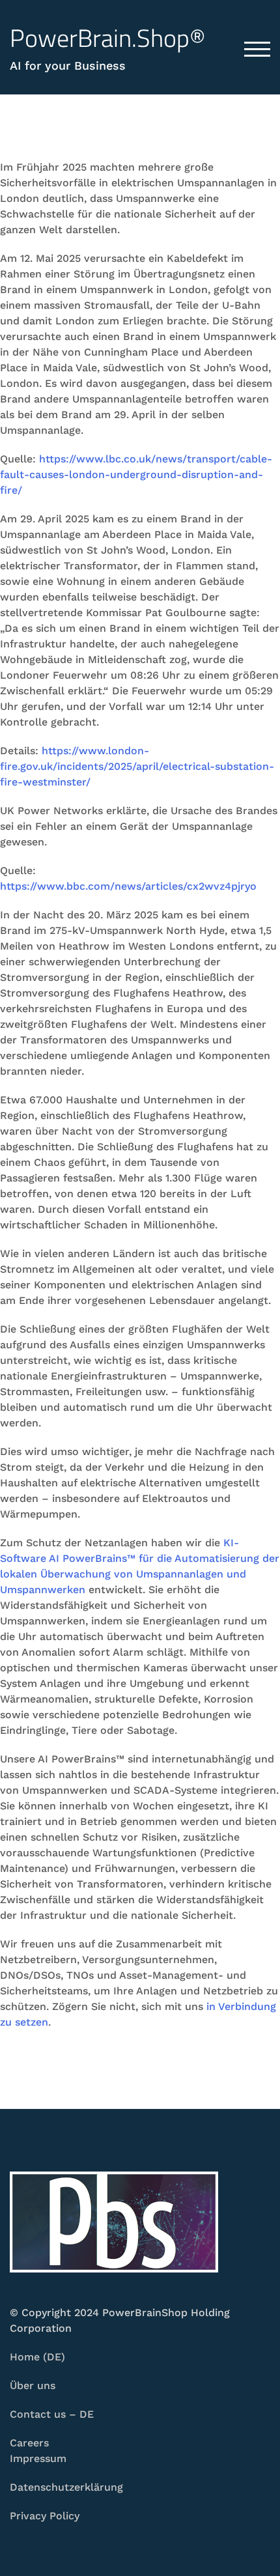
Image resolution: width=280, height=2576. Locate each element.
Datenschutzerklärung (66, 2487)
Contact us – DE (52, 2414)
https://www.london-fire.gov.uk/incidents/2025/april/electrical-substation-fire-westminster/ (137, 766)
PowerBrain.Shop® (108, 38)
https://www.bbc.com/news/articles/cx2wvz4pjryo (128, 886)
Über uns (33, 2385)
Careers (29, 2443)
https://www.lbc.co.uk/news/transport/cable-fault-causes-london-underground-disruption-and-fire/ (136, 474)
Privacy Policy (45, 2516)
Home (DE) (37, 2357)
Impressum (38, 2458)
